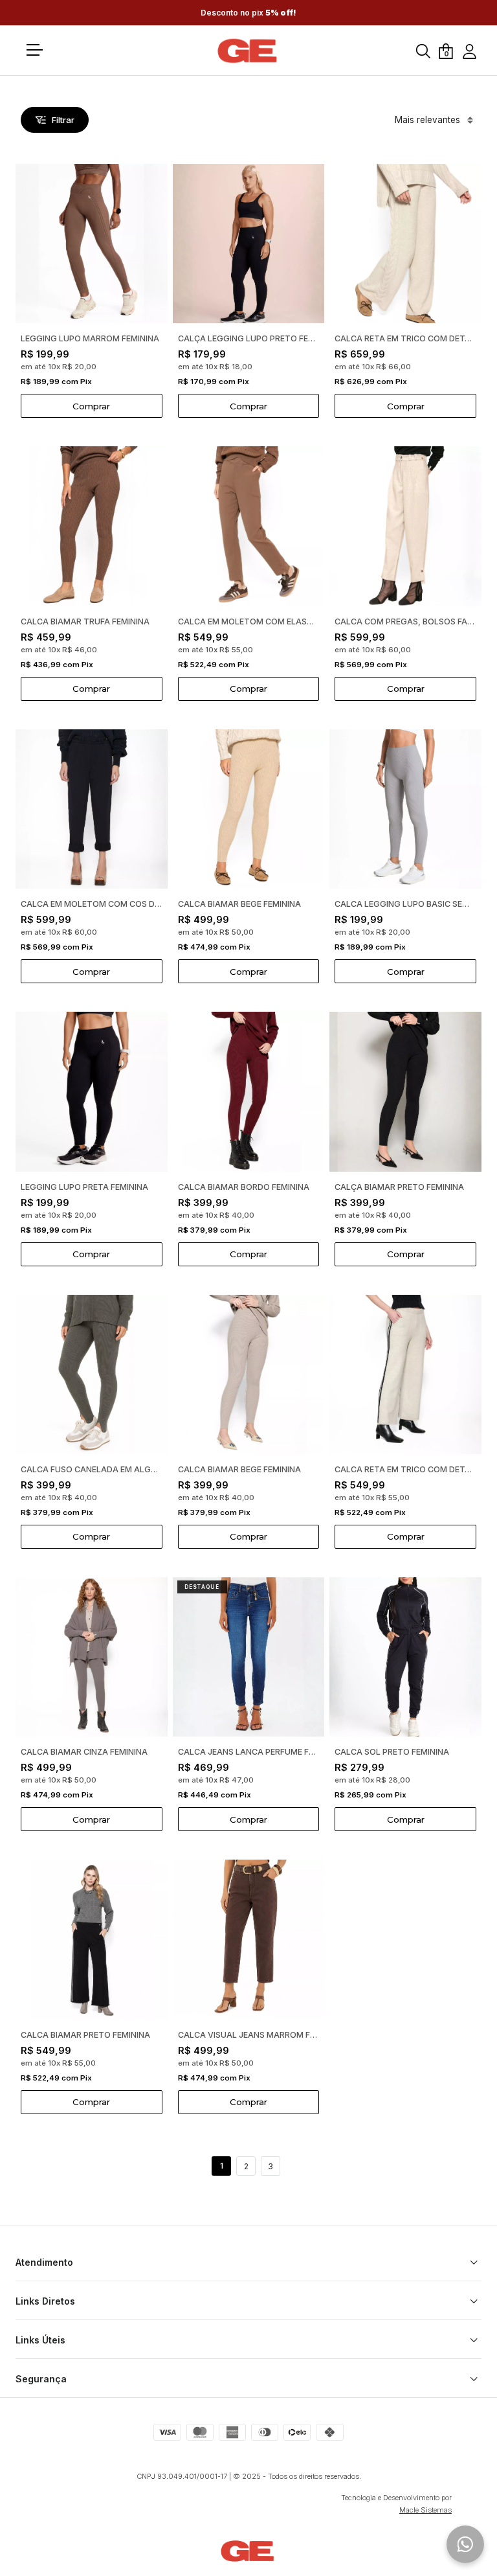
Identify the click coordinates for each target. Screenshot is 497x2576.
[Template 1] (248, 51)
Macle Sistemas (425, 2510)
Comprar (91, 406)
